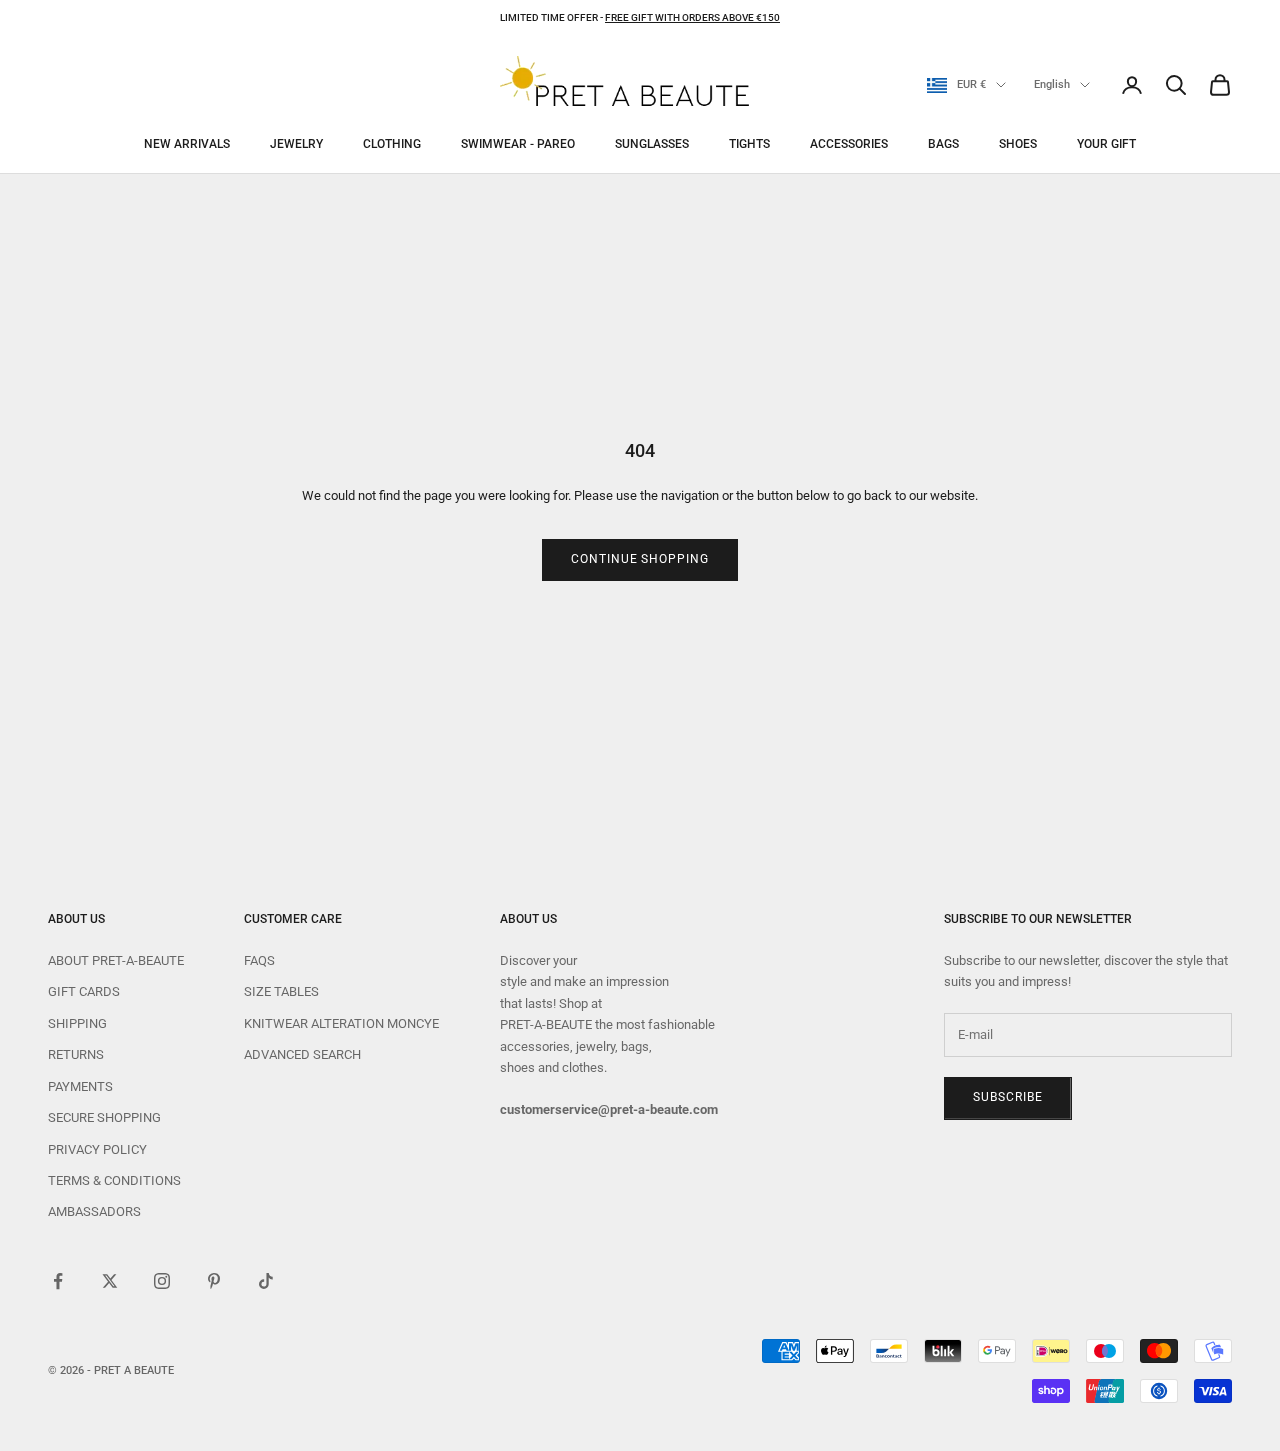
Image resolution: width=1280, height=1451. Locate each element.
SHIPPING (77, 1023)
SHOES (1018, 144)
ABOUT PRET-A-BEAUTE (116, 960)
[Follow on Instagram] (162, 1281)
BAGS (943, 144)
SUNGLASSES (652, 144)
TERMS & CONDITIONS (114, 1180)
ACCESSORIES (849, 144)
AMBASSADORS (94, 1211)
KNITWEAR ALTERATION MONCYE (341, 1023)
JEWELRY (296, 144)
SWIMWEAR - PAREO (518, 144)
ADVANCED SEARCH (302, 1054)
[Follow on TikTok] (266, 1281)
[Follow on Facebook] (58, 1281)
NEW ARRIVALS (187, 144)
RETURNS (76, 1054)
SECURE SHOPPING (104, 1117)
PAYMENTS (80, 1086)
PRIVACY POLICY (97, 1149)
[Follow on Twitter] (110, 1281)
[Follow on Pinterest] (214, 1281)
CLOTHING (392, 144)
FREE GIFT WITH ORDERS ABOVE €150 (692, 17)
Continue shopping (640, 559)
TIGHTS (749, 144)
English (1052, 84)
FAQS (259, 960)
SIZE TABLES (281, 991)
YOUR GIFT (1106, 144)
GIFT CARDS (84, 991)
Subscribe (1008, 1097)
